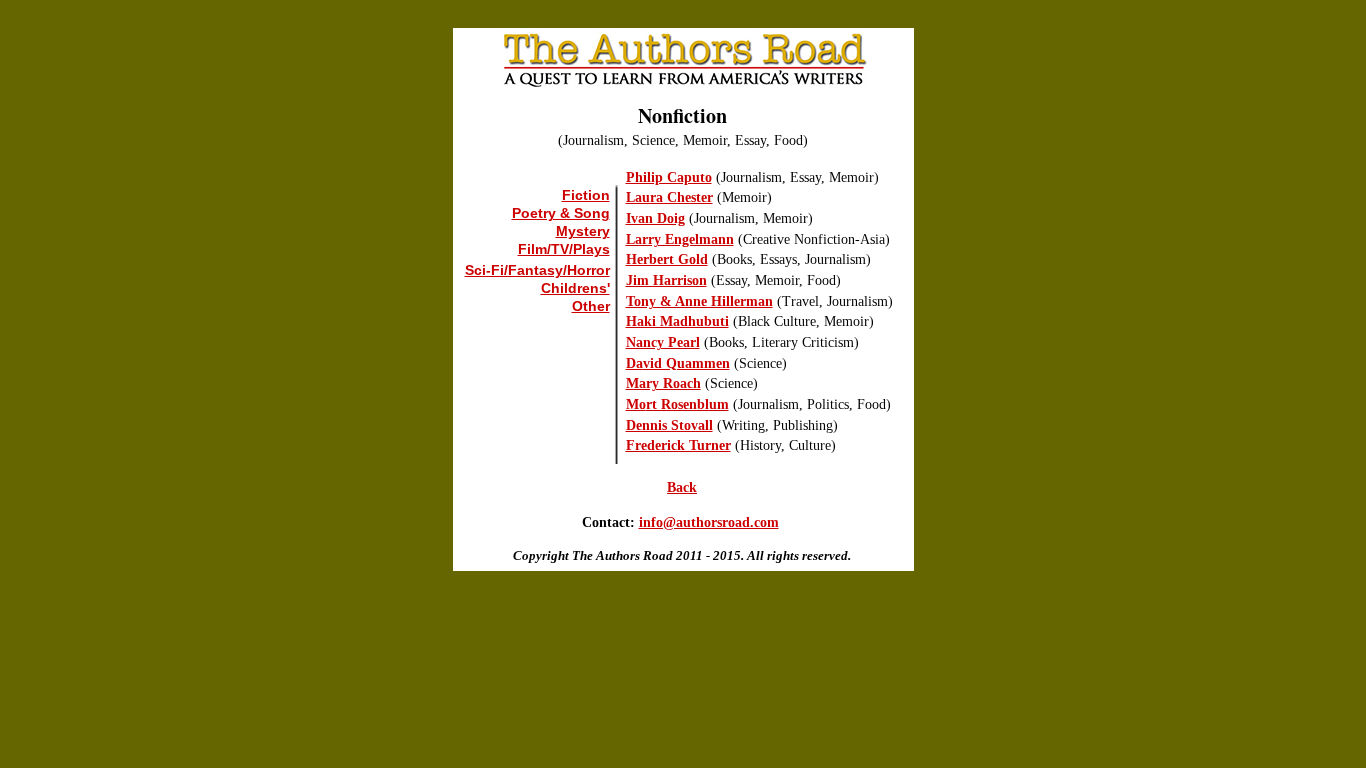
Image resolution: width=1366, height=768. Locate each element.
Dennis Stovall (669, 425)
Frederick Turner (678, 445)
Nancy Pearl (663, 342)
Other (591, 306)
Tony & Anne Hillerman (699, 301)
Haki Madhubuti (677, 321)
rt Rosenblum (687, 404)
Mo (636, 404)
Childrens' (575, 288)
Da (634, 363)
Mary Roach (663, 383)
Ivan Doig (655, 218)
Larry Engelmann (680, 239)
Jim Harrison (666, 280)
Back (682, 487)
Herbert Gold (667, 259)
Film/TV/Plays (564, 249)
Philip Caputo (669, 177)
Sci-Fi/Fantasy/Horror (537, 270)
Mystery (583, 231)
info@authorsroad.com (709, 522)
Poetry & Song (561, 213)
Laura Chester (669, 197)
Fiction (586, 195)
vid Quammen (686, 363)
